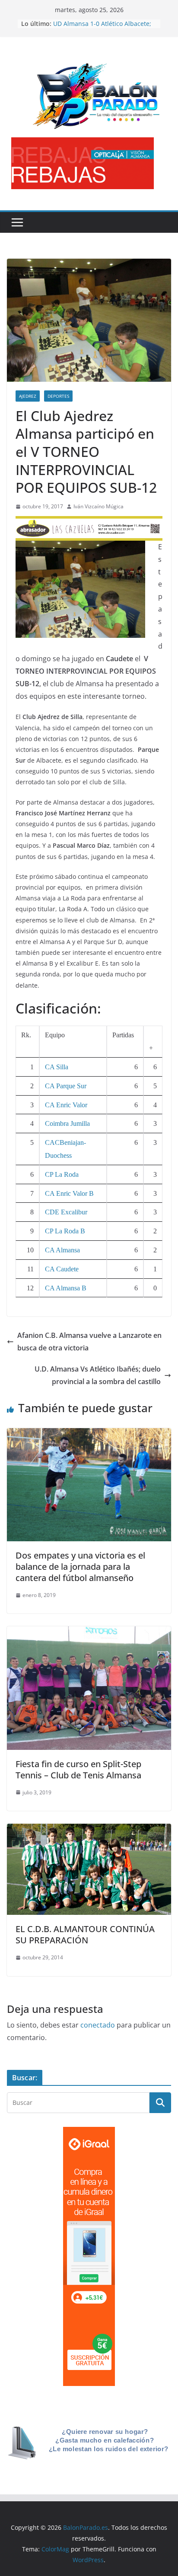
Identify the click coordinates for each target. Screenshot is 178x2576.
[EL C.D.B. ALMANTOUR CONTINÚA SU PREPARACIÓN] (89, 1830)
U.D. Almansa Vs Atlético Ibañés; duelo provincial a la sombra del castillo (98, 1375)
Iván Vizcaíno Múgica (99, 506)
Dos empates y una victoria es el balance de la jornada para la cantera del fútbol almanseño (80, 1567)
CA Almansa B (66, 1288)
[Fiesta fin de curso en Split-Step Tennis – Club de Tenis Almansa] (89, 1632)
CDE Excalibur (66, 1212)
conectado (98, 2025)
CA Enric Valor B (69, 1193)
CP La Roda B (65, 1231)
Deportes (58, 396)
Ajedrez (28, 396)
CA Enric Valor (66, 1105)
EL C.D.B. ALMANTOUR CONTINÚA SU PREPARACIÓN (85, 1934)
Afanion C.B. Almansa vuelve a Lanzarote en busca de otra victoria (89, 1342)
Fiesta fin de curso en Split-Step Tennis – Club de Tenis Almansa (78, 1770)
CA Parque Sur (66, 1086)
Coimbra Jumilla (67, 1123)
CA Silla (57, 1067)
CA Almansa (62, 1250)
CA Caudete (62, 1269)
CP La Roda (62, 1174)
